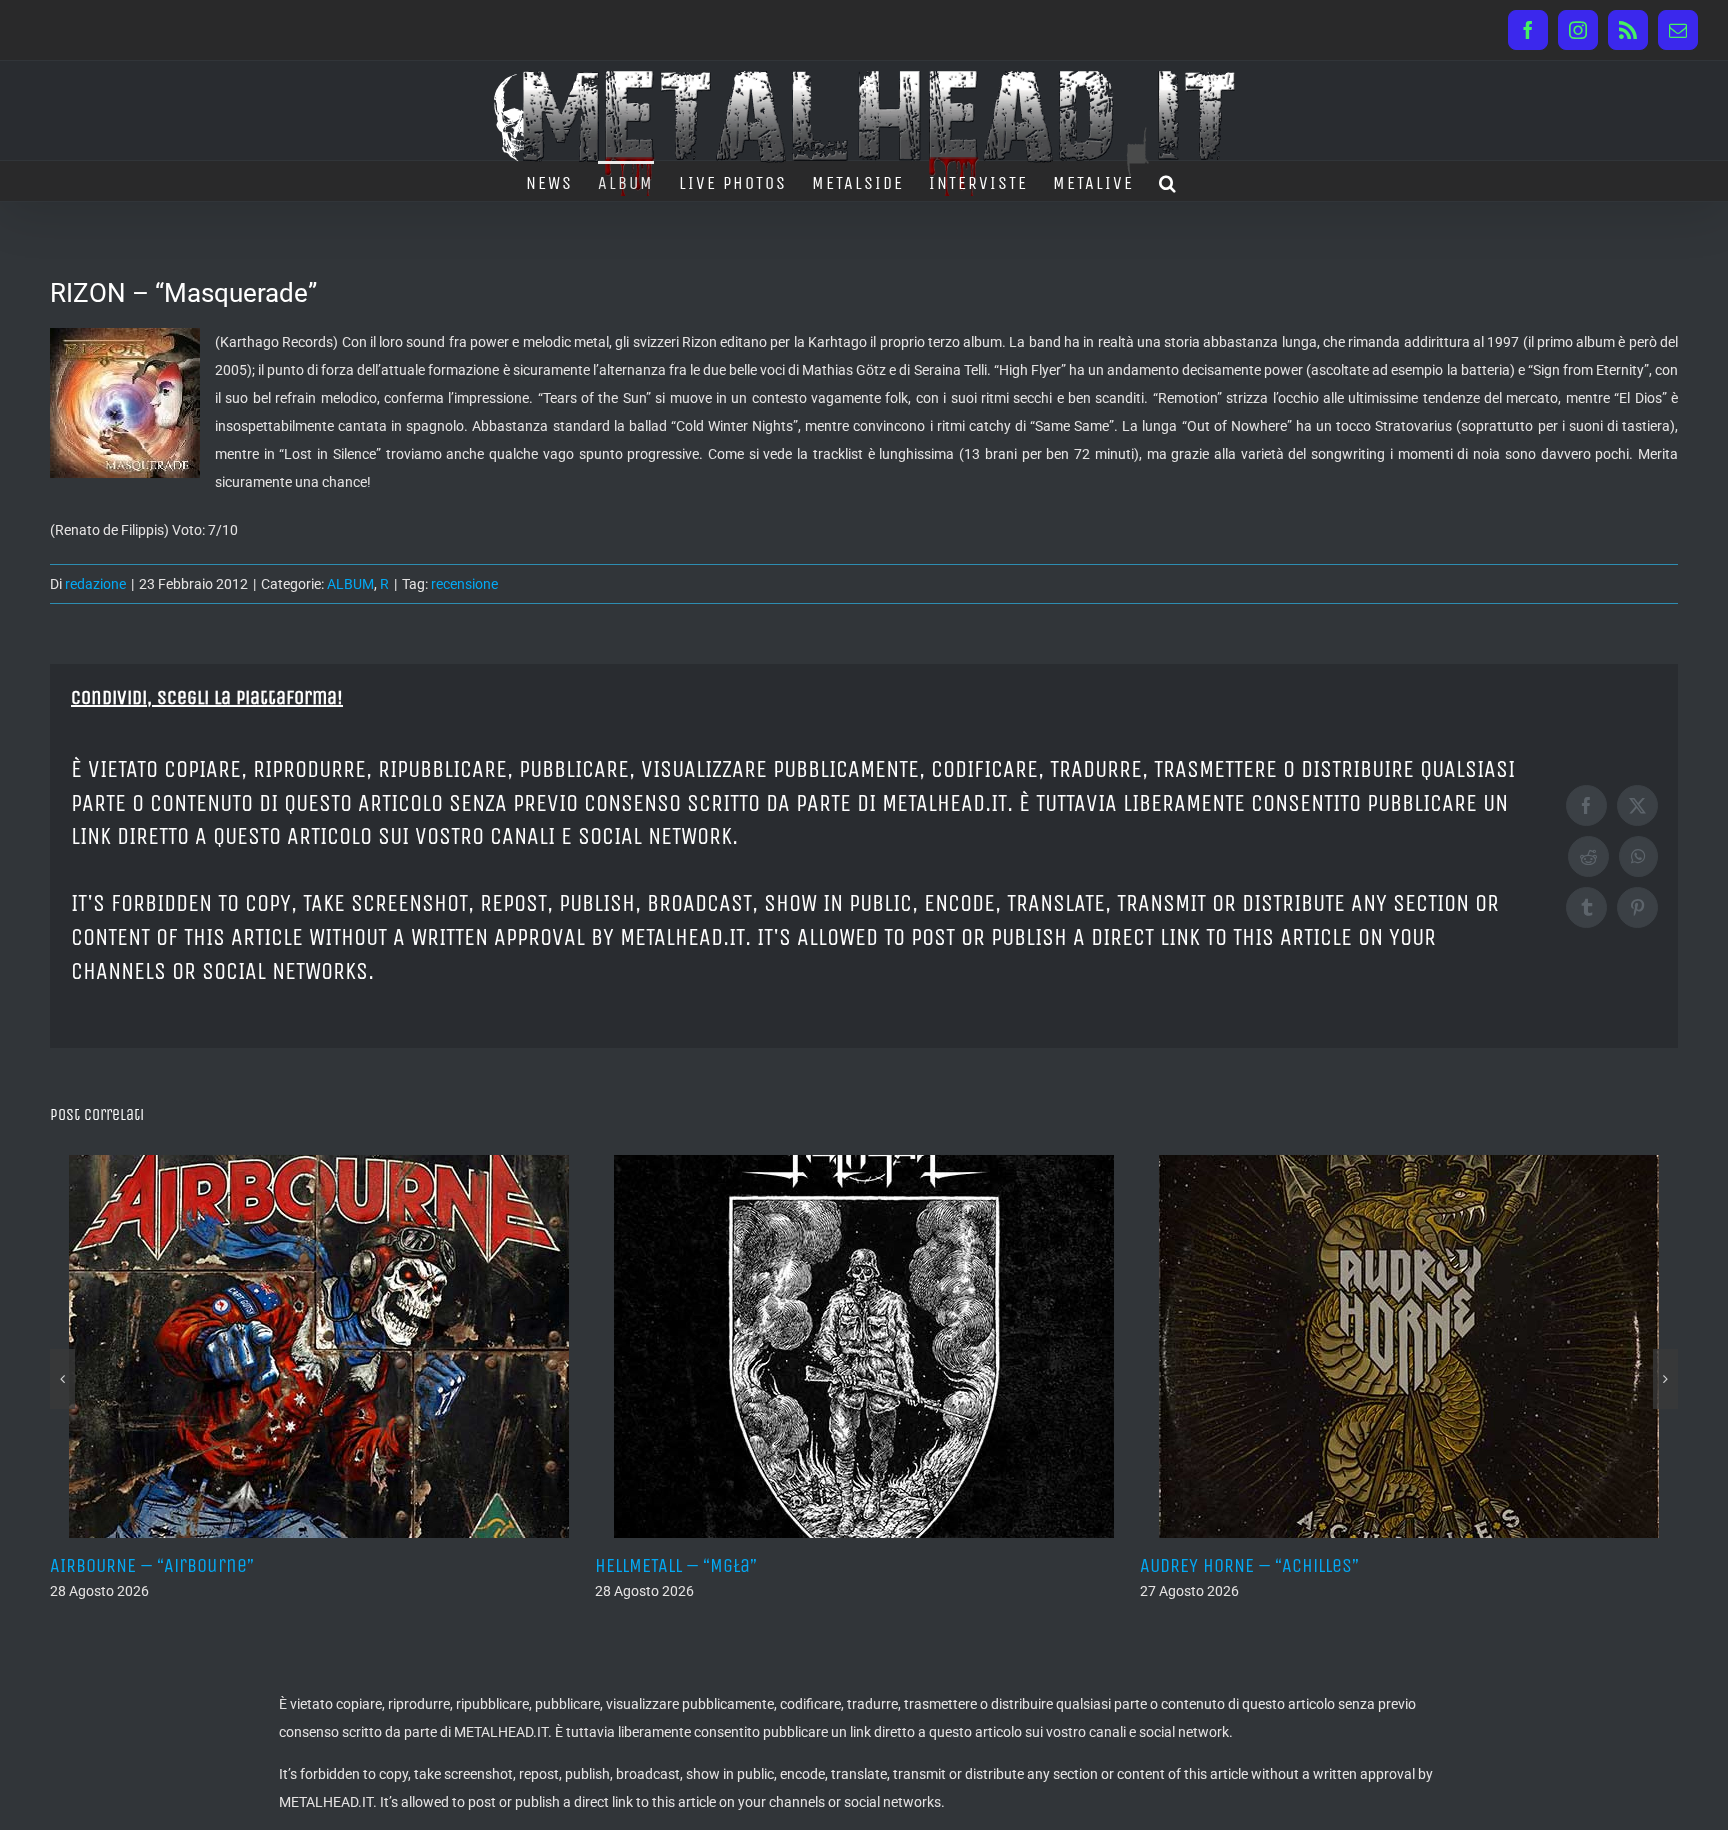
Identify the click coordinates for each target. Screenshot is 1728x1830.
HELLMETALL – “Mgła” (163, 1565)
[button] (1168, 181)
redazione (95, 584)
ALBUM (350, 584)
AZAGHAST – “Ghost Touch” (1280, 1565)
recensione (464, 584)
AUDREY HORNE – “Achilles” (736, 1565)
